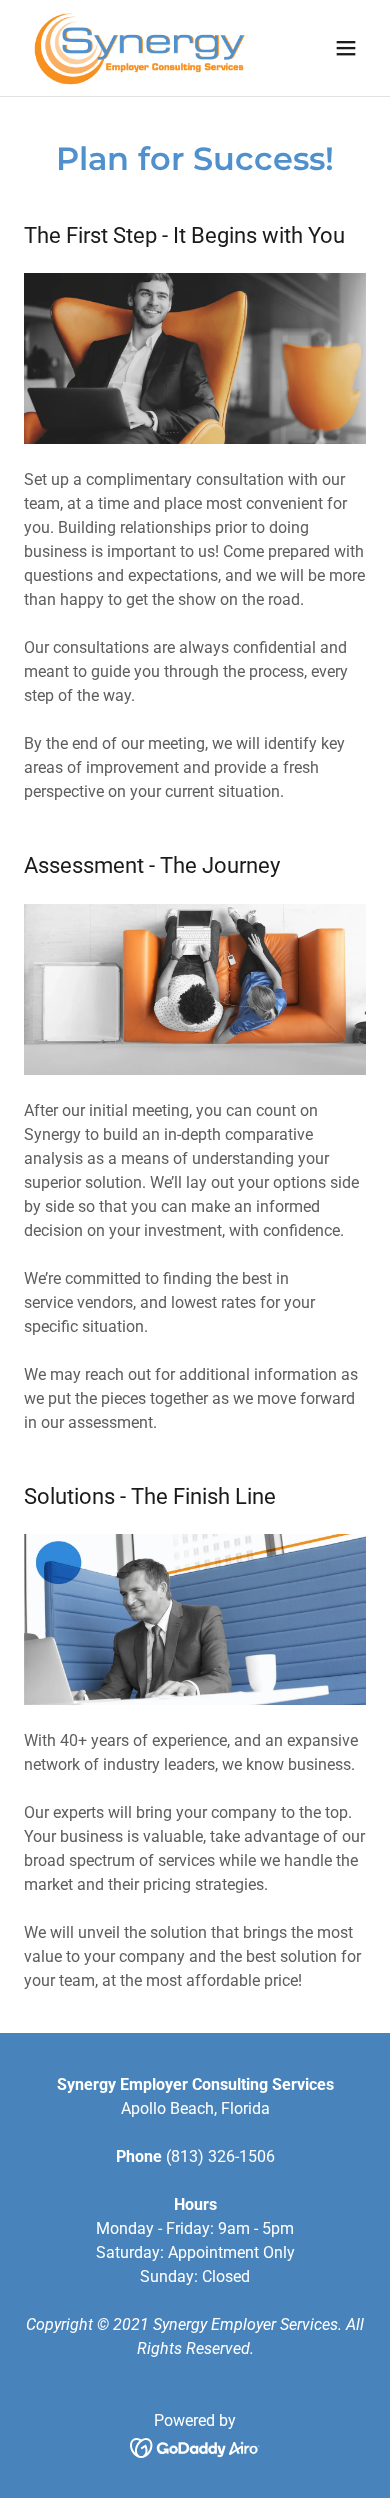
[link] (139, 48)
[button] (346, 48)
